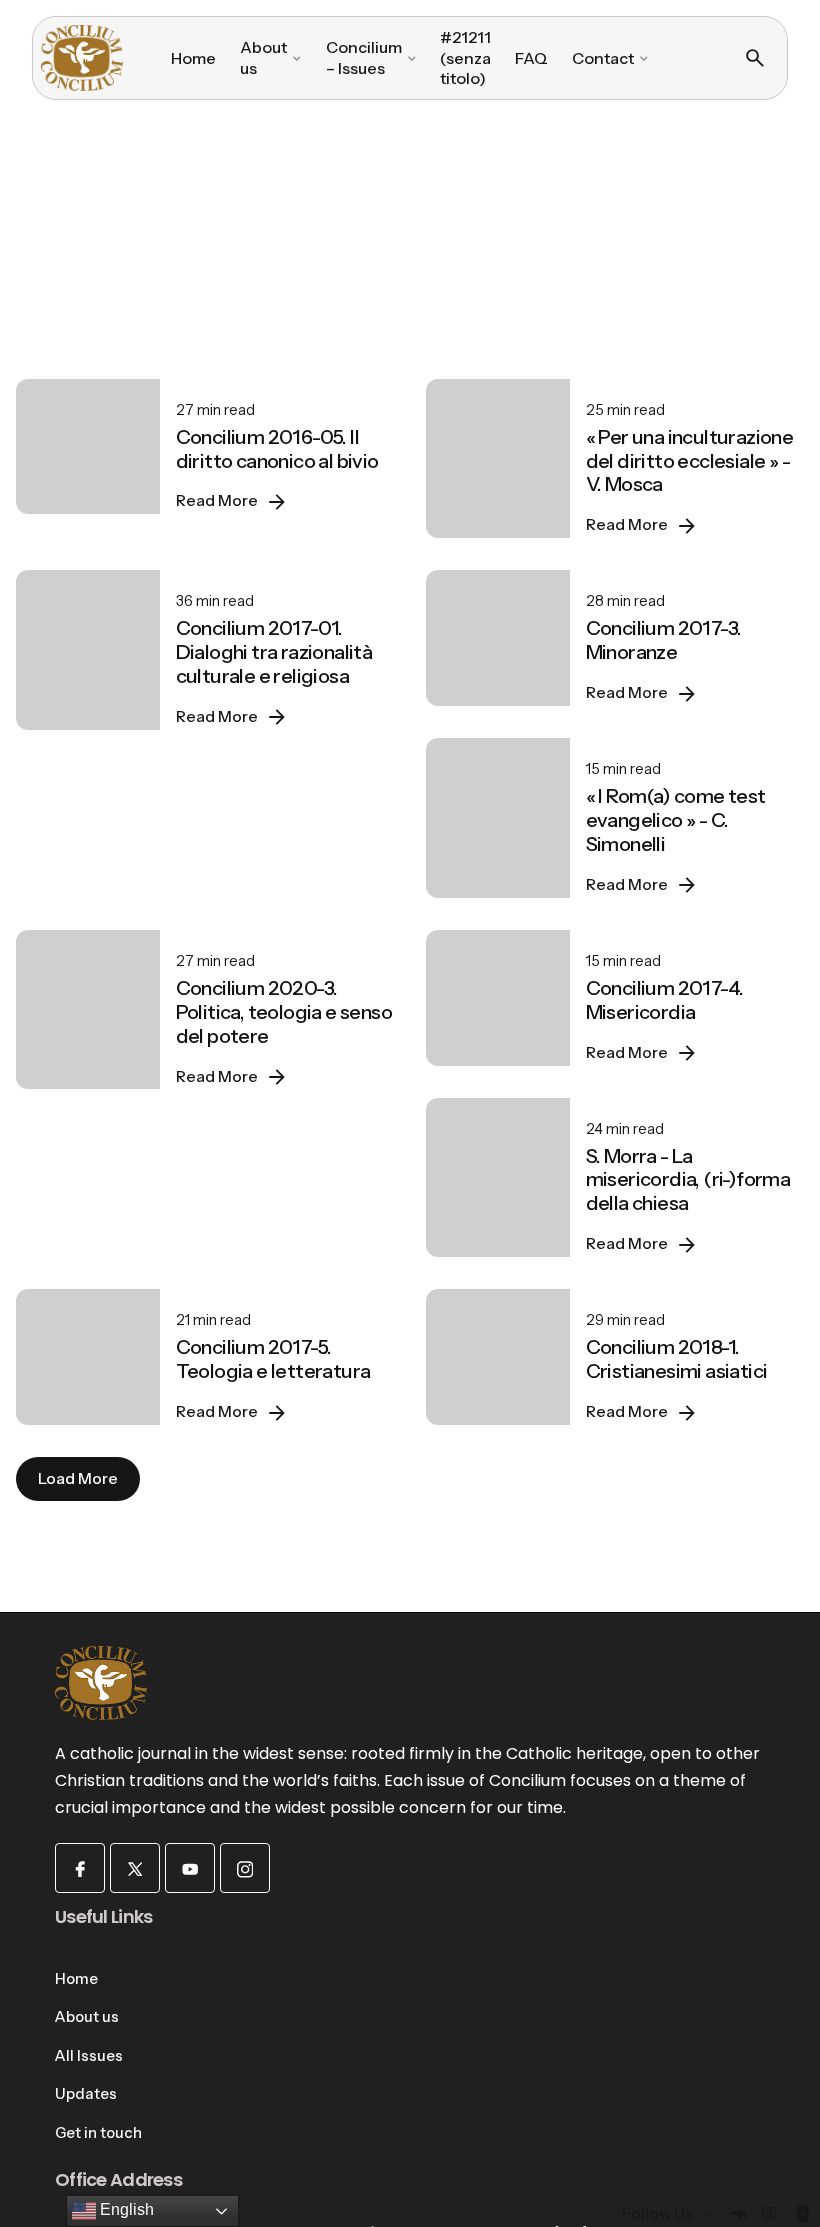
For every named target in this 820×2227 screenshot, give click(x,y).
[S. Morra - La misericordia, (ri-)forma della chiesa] (498, 1178)
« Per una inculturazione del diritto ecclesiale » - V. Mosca (690, 461)
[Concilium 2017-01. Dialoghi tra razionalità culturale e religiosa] (88, 650)
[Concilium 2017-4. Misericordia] (498, 998)
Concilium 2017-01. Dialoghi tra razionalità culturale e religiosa (274, 652)
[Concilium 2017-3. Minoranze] (498, 638)
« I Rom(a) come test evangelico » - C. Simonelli (676, 820)
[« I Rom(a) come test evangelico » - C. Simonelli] (498, 818)
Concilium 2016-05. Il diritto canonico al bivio (277, 449)
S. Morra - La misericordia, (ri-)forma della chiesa (688, 1180)
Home (76, 1979)
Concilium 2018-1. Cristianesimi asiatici (677, 1359)
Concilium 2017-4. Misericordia (665, 1000)
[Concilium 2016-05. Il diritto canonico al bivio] (88, 447)
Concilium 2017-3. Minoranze (664, 640)
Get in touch (98, 2133)
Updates (86, 2094)
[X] (135, 1868)
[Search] (755, 58)
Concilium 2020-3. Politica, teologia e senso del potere (284, 1012)
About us (87, 2017)
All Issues (89, 2056)
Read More (217, 500)
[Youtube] (190, 1868)
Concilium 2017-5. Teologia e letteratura (273, 1359)
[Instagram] (245, 1868)
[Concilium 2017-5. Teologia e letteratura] (88, 1357)
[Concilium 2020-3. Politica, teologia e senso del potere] (88, 1010)
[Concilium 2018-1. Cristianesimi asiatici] (498, 1357)
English (125, 2209)
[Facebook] (80, 1868)
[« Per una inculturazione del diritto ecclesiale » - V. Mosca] (498, 459)
